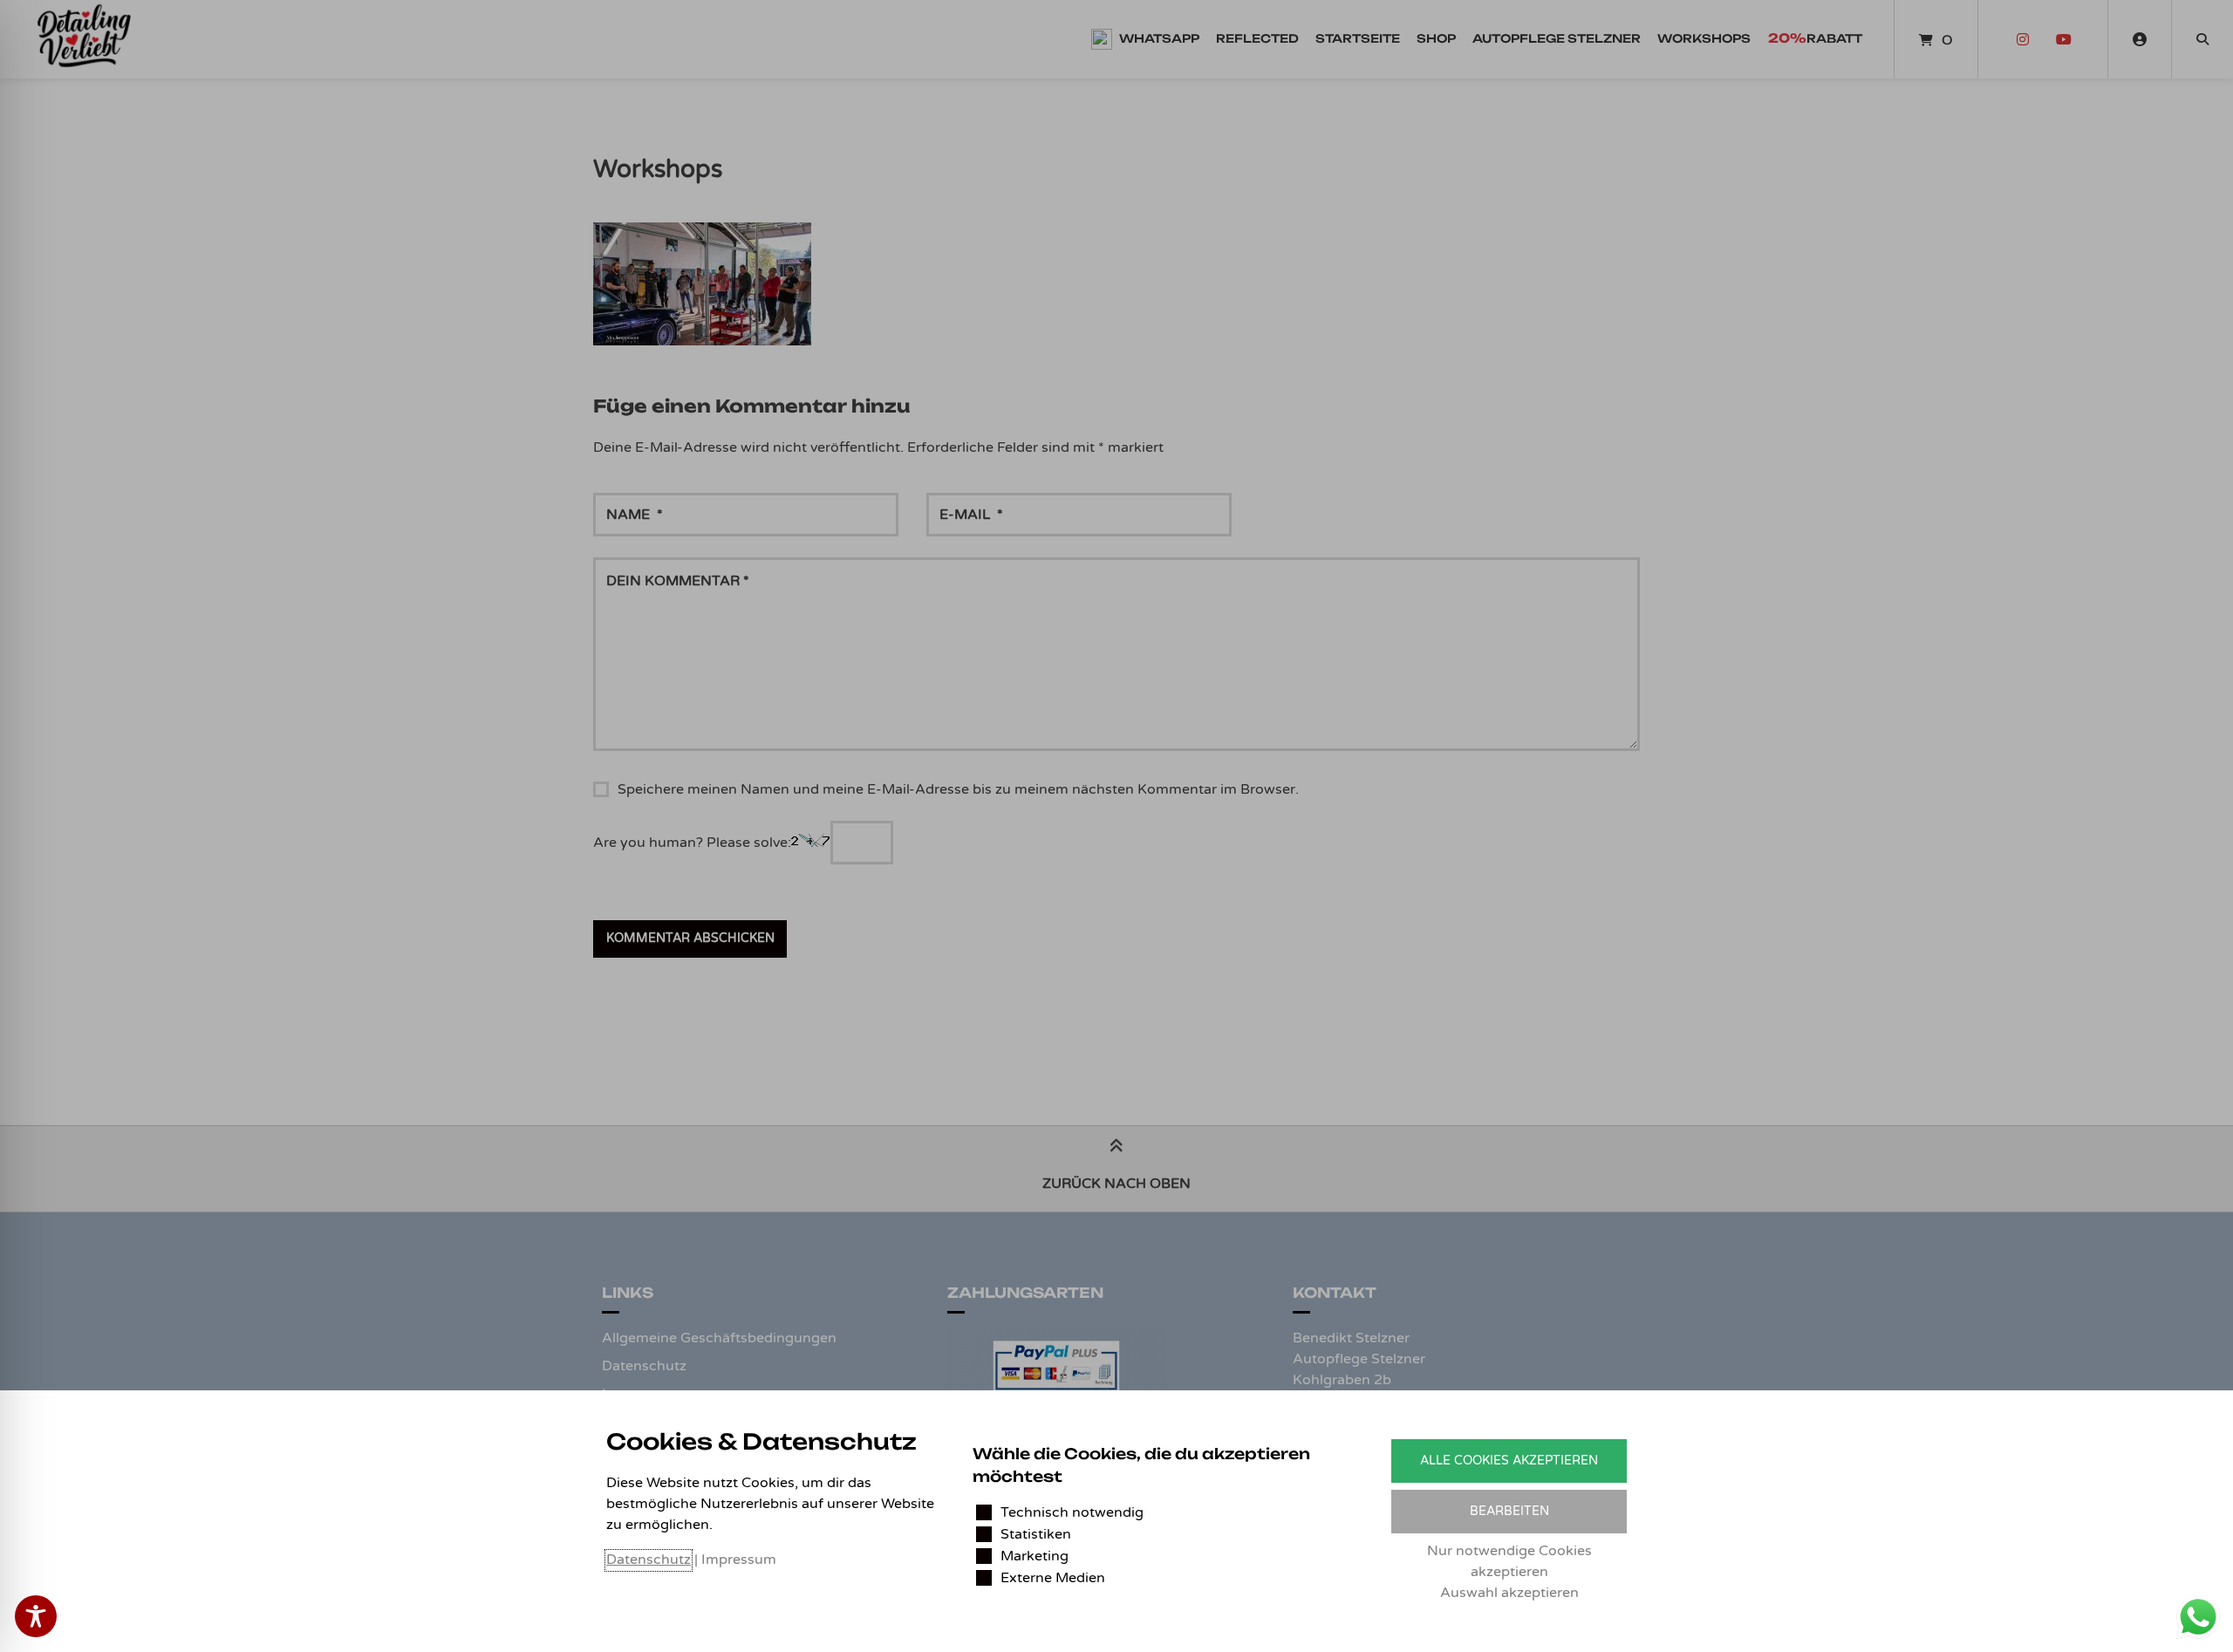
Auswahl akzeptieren (1509, 1593)
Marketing (1035, 1556)
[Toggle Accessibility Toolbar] (36, 1616)
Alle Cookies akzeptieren (1509, 1461)
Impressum (739, 1560)
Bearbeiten (1509, 1511)
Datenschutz (649, 1560)
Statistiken (1036, 1534)
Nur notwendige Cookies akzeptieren (1509, 1561)
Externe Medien (1053, 1578)
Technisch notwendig (1072, 1512)
